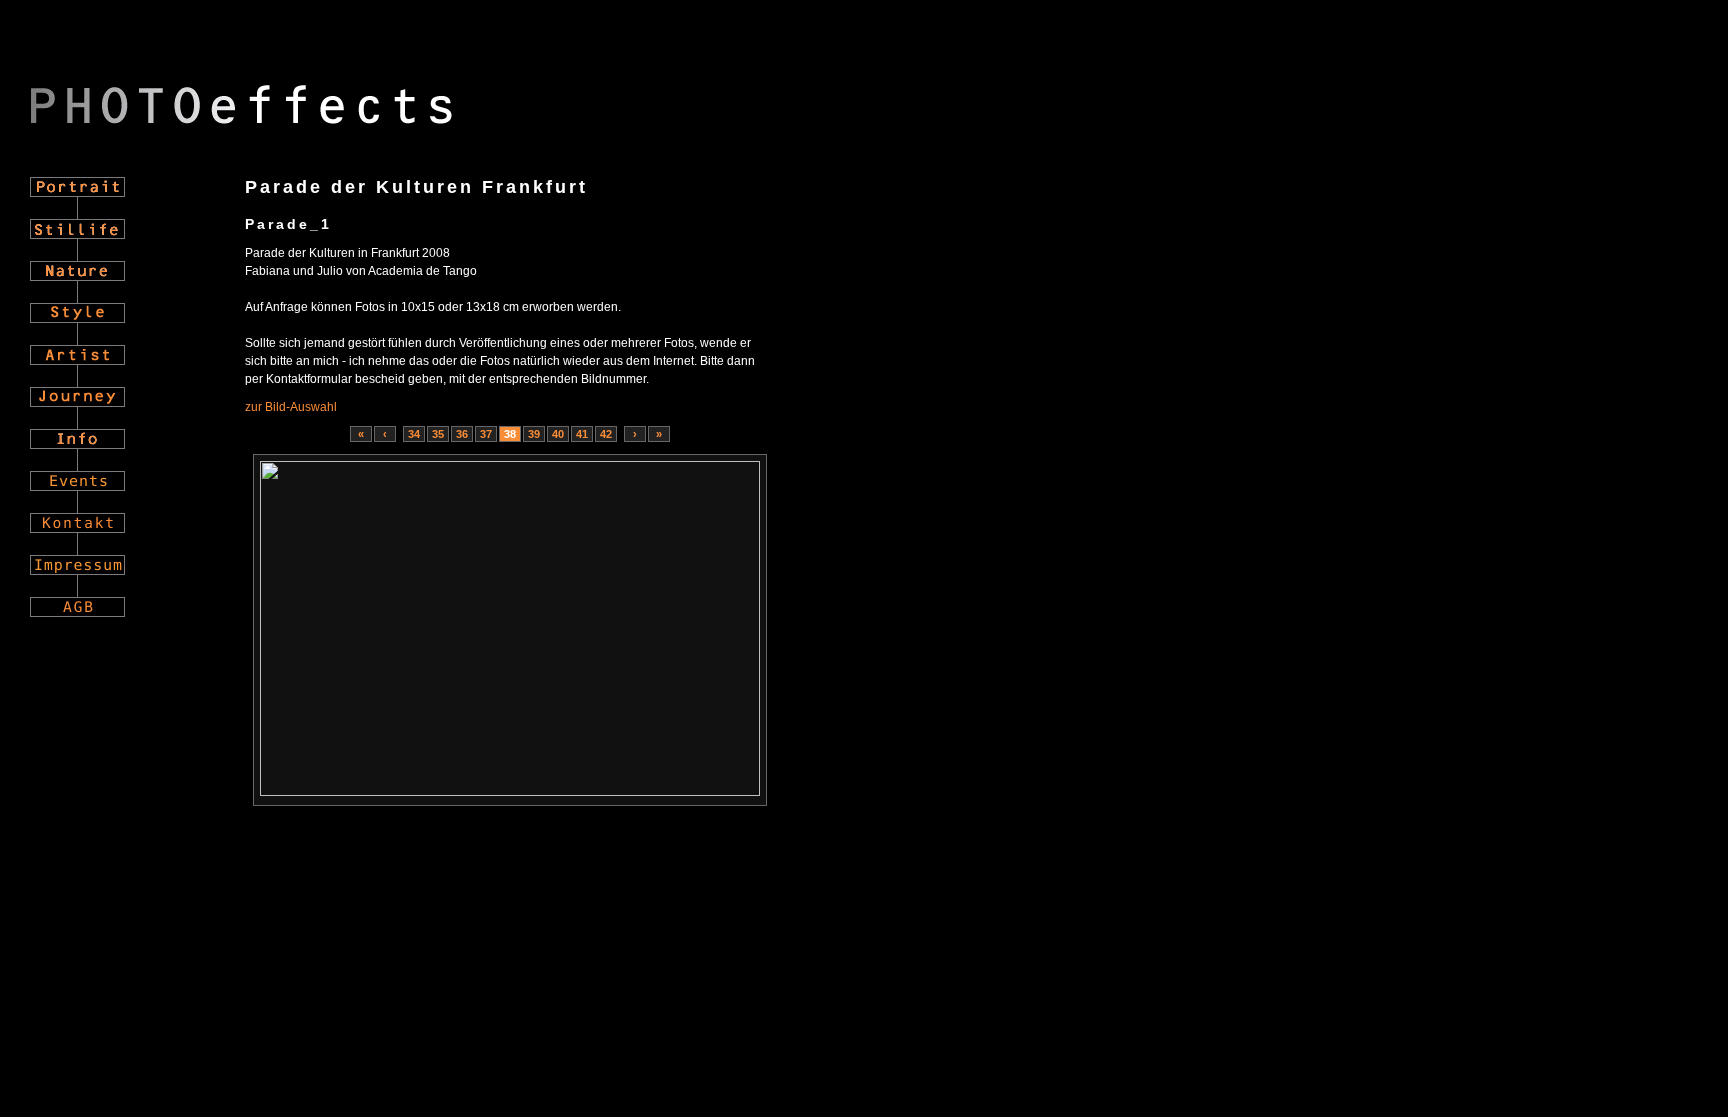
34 (414, 434)
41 (582, 434)
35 (438, 434)
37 (486, 434)
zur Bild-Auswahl (291, 407)
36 (462, 434)
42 (606, 434)
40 (558, 434)
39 (534, 434)
